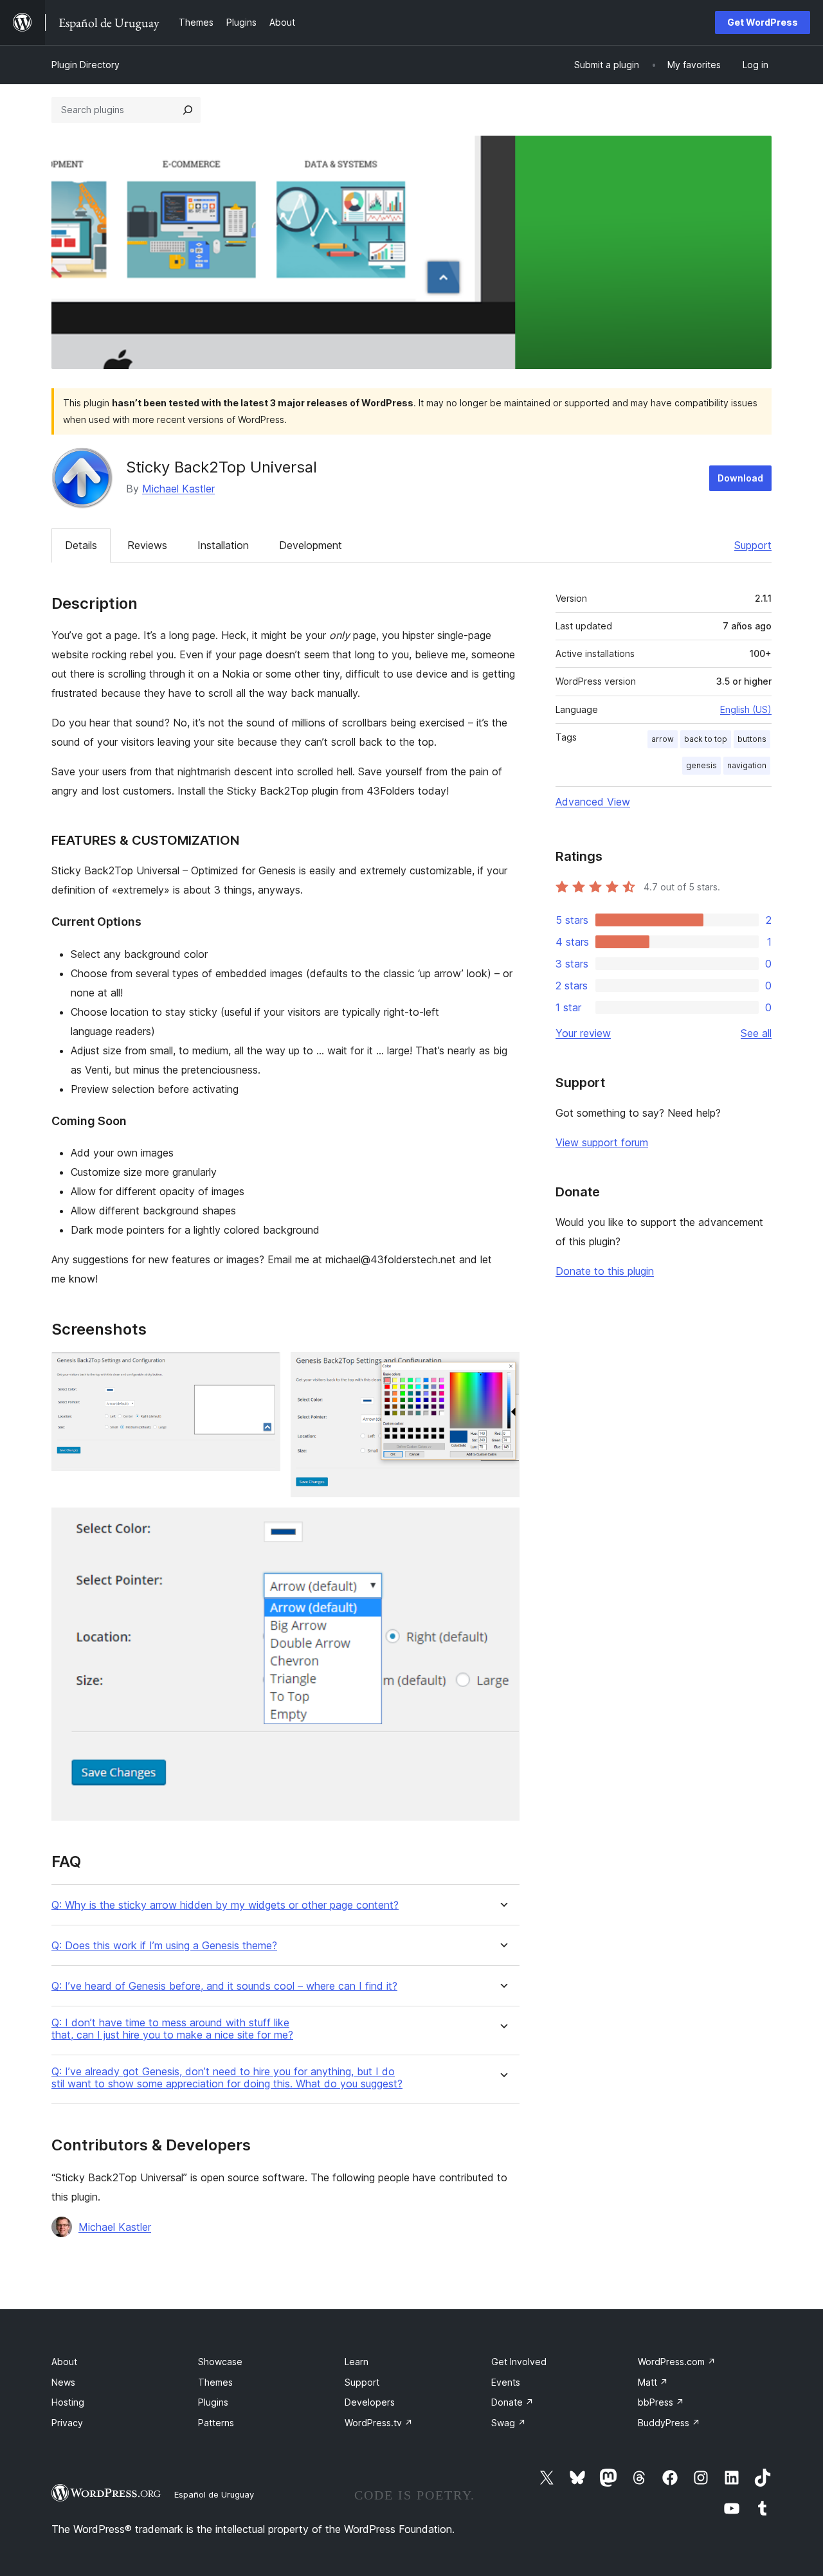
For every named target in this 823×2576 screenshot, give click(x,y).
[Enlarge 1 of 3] (263, 1369)
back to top (706, 739)
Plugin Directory (86, 65)
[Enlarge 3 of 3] (502, 1525)
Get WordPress (763, 22)
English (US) (746, 709)
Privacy (67, 2423)
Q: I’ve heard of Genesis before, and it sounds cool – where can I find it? (224, 1986)
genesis (701, 765)
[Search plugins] (188, 110)
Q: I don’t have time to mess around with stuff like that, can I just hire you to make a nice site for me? (172, 2029)
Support (753, 545)
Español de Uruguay (214, 2494)
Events (506, 2382)
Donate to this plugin (605, 1271)
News (63, 2382)
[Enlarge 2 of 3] (502, 1369)
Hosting (68, 2402)
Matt (653, 2382)
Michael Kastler (178, 489)
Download (740, 478)
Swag (509, 2423)
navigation (747, 765)
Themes (215, 2382)
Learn (357, 2362)
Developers (370, 2402)
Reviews (147, 545)
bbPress (661, 2402)
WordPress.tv (379, 2423)
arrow (663, 739)
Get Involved (519, 2362)
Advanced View (593, 802)
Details (81, 545)
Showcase (220, 2362)
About (64, 2362)
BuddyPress (669, 2423)
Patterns (216, 2423)
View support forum (602, 1142)
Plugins (213, 2402)
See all (756, 1033)
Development (311, 545)
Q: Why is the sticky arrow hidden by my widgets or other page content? (225, 1905)
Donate (512, 2402)
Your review (583, 1033)
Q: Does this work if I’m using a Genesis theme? (164, 1946)
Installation (223, 545)
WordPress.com (677, 2362)
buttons (752, 739)
